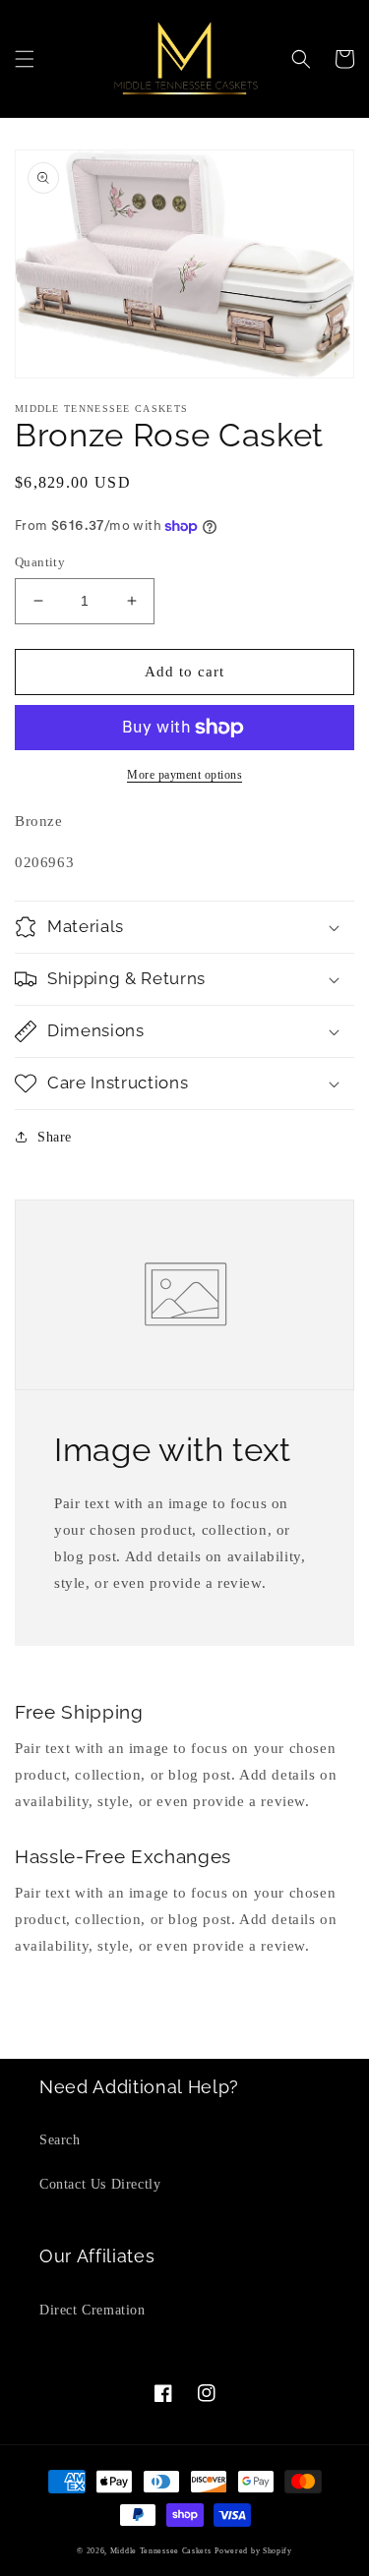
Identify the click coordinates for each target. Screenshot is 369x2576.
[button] (25, 59)
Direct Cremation (92, 2310)
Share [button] (55, 1137)
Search (60, 2140)
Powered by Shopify (253, 2551)
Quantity (40, 562)
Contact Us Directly (100, 2184)
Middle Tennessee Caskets (161, 2551)
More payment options (184, 775)
